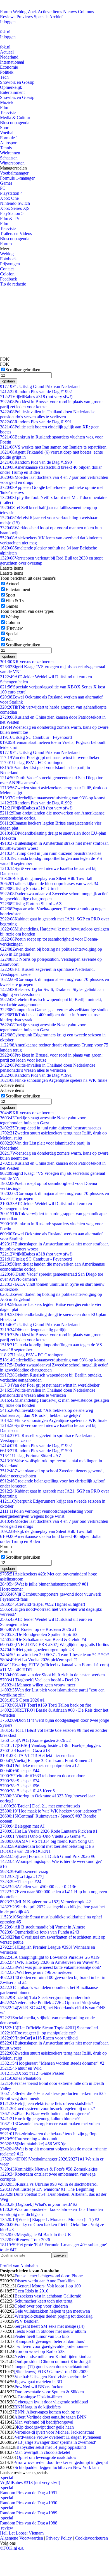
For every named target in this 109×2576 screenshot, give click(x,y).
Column (13, 622)
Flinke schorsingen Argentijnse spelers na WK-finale (54, 1080)
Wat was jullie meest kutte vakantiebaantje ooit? (50, 1967)
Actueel (7, 52)
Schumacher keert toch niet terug (43, 2301)
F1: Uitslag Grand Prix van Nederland (40, 387)
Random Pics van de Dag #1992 (36, 392)
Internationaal (12, 62)
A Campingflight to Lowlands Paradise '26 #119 (50, 1957)
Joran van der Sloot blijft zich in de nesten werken (52, 1675)
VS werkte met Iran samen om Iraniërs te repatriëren (53, 447)
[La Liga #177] (22, 1877)
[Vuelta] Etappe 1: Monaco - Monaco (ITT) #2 (50, 2219)
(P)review (14, 628)
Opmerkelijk (11, 87)
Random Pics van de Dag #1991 (36, 422)
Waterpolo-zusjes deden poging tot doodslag (54, 2316)
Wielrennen (10, 153)
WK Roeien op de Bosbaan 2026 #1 (38, 1629)
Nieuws (70, 12)
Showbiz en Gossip (17, 82)
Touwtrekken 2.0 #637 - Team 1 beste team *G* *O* (54, 1655)
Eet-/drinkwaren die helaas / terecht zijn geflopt (49, 2134)
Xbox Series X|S (15, 208)
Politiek (7, 72)
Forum (6, 12)
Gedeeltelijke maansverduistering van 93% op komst (52, 798)
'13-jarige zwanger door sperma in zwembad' (56, 2442)
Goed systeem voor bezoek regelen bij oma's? (48, 2109)
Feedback (9, 279)
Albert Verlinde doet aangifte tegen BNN (50, 2417)
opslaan (9, 381)
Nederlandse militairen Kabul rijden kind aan (54, 2356)
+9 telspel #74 (20, 1781)
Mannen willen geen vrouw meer (38, 1685)
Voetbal (7, 133)
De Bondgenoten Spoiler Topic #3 (39, 1634)
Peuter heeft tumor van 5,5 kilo (42, 2336)
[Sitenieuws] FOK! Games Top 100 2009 (51, 2372)
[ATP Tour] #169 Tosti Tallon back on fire (46, 1705)
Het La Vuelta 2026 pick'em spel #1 (39, 1660)
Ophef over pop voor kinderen (41, 2306)
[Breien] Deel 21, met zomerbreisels (40, 1806)
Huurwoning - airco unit (29, 2139)
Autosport (9, 143)
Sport (5, 128)
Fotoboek (8, 259)
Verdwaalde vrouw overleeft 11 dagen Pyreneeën (58, 2437)
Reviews (8, 17)
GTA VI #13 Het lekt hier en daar (37, 1755)
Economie (9, 67)
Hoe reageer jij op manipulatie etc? (38, 2033)
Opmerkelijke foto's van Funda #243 (40, 1932)
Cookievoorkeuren (91, 2538)
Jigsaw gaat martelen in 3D (38, 2382)
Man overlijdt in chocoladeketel (42, 2452)
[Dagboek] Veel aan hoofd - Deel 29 (39, 1680)
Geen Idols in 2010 (31, 2291)
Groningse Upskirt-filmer (39, 2397)
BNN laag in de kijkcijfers (37, 2407)
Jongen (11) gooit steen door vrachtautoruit (52, 2367)
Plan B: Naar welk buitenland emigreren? (45, 2114)
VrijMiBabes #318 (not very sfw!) (36, 397)
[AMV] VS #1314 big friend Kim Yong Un (47, 1841)
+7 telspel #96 (20, 1786)
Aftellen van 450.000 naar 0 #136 (38, 1887)
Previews (25, 17)
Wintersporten (12, 163)
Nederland (9, 57)
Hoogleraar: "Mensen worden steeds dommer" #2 (52, 2063)
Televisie (8, 112)
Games (6, 183)
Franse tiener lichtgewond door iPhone (49, 2276)
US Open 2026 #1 (22, 1700)
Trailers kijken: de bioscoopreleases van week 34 (49, 884)
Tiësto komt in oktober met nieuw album (50, 2331)
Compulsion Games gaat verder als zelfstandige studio (54, 1010)
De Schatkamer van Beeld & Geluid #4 (43, 1639)
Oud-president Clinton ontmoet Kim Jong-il (53, 2362)
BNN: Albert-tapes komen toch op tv (47, 2412)
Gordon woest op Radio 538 (39, 2351)
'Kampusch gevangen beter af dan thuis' (50, 2341)
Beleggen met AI (22, 1826)
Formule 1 (9, 138)
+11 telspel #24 (21, 1882)
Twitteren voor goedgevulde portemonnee (51, 2346)
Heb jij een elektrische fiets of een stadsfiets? (47, 2103)
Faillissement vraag (24, 1871)
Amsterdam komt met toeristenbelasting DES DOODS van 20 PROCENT (47, 1849)
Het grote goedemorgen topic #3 (37, 1650)
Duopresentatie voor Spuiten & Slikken (49, 2392)
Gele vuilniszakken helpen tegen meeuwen (52, 2311)
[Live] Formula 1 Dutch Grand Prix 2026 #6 (48, 1856)
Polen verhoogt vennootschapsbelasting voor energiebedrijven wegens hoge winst (46, 1514)
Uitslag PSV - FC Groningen (32, 763)
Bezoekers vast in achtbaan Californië (48, 2296)
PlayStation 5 (12, 213)
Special (12, 634)
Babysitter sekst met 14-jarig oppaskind (51, 2447)
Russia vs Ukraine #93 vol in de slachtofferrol (49, 2184)
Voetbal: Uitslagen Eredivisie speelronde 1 (52, 2377)
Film (4, 107)
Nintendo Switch (15, 203)
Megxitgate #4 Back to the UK (36, 2235)
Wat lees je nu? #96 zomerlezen (36, 1972)
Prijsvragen (10, 264)
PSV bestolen (27, 2321)
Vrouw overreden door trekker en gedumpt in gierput (61, 2462)
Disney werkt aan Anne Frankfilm (45, 2281)
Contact (7, 269)
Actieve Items (50, 12)
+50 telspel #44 (20, 1771)
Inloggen (8, 22)
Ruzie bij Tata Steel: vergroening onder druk (45, 1998)
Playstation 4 (11, 193)
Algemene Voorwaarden (22, 2538)
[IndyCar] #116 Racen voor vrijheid (39, 2038)
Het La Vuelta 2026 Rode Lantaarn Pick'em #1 (49, 1831)
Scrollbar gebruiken (23, 370)
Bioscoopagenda (15, 123)
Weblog (20, 12)
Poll (9, 639)
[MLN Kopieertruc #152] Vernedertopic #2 (45, 1902)
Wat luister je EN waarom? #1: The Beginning (47, 2189)
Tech (4, 77)
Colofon (7, 274)
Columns (86, 12)
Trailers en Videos (16, 234)
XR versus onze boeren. (27, 662)
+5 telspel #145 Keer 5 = (29, 1791)
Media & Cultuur (15, 118)
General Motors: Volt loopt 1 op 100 (49, 2286)
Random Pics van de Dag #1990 (36, 462)
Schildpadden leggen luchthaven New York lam (57, 2467)
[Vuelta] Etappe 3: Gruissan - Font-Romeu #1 (46, 1761)
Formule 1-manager (17, 178)
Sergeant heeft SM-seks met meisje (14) (49, 2326)
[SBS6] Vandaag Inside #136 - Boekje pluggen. (50, 1745)
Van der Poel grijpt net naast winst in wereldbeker (50, 757)
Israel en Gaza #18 (25, 1750)
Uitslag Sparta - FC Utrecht (30, 889)
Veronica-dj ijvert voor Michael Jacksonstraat (54, 2432)
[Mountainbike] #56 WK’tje (33, 2144)
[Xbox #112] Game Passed (32, 2073)
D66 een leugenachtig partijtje (34, 1330)
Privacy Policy (59, 2538)
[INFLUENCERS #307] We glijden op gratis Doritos (54, 1645)
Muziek (7, 102)
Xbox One (9, 198)
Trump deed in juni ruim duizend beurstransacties (51, 853)
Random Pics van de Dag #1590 (36, 1451)
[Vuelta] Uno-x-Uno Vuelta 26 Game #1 (43, 1836)
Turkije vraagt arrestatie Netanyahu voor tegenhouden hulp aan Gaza (43, 1027)
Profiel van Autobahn (19, 2266)
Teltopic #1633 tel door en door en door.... (44, 1776)
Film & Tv (15, 601)
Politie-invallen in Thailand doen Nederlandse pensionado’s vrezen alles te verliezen (48, 414)
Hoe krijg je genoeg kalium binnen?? (40, 2119)
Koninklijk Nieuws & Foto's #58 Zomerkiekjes (49, 2169)
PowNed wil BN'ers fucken (39, 2387)
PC (3, 188)
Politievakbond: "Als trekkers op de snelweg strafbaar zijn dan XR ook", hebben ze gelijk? (47, 1413)
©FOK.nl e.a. (12, 2548)
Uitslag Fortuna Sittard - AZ (31, 904)
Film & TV (10, 218)
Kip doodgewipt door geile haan (45, 2427)
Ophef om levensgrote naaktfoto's (46, 2457)
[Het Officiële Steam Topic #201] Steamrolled (49, 2028)
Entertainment (12, 92)
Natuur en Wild (21, 2068)
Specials (41, 17)
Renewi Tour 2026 (25, 2240)
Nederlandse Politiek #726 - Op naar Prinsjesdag (50, 2003)
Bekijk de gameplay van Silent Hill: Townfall (46, 879)
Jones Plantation (20, 2078)
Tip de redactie (13, 284)
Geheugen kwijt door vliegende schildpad (51, 2402)
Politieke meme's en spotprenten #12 (39, 1766)
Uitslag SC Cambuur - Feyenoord (36, 737)
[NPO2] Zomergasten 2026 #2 (35, 1740)
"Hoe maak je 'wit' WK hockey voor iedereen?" (51, 1811)
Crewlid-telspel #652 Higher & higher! (43, 1604)
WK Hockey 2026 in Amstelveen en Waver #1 (50, 1962)
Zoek (32, 12)
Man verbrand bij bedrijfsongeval (44, 2422)
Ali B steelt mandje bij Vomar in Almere (43, 1927)
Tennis (6, 148)
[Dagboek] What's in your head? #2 (39, 2204)
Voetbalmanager (14, 173)
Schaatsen (9, 158)
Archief (56, 17)
